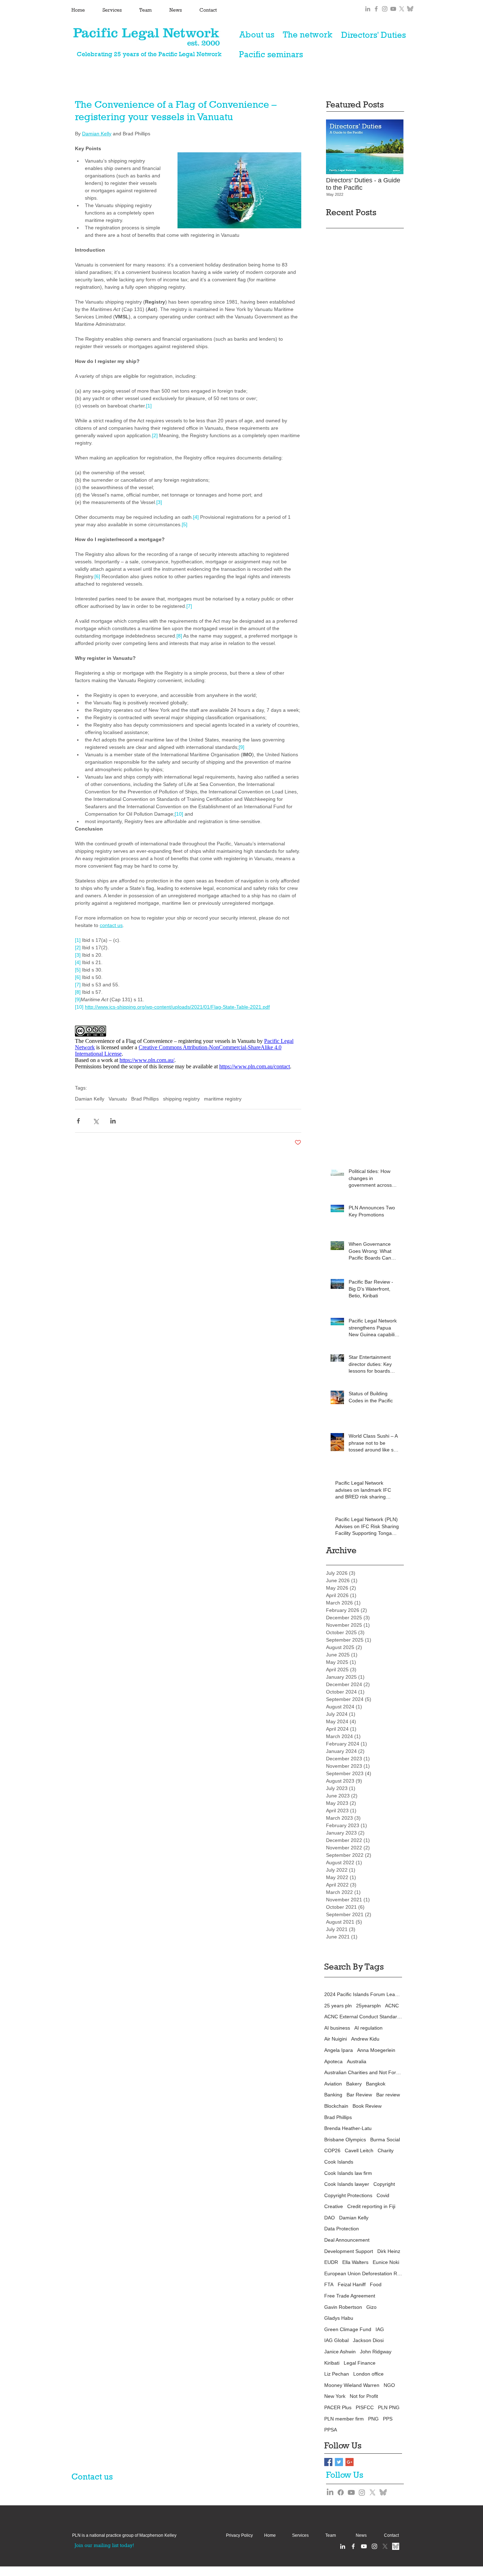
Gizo (371, 2307)
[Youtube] (351, 2492)
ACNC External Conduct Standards (363, 2017)
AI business (337, 2028)
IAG (380, 2329)
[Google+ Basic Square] (350, 2462)
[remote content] (188, 1048)
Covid (383, 2195)
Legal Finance (360, 2363)
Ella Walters (355, 2262)
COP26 (332, 2150)
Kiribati (332, 2363)
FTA (329, 2284)
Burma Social (385, 2140)
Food (376, 2284)
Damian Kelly (90, 1099)
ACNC (392, 2006)
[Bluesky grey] (410, 9)
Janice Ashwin (340, 2352)
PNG (373, 2419)
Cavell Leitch (359, 2150)
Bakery (354, 2084)
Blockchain (336, 2106)
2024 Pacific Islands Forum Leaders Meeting (363, 1994)
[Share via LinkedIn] (113, 1121)
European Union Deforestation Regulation (363, 2273)
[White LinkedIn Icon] (343, 2546)
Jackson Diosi (368, 2340)
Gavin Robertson (343, 2307)
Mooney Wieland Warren (352, 2385)
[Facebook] (341, 2492)
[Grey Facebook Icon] (376, 9)
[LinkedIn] (330, 2492)
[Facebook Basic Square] (328, 2462)
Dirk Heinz (389, 2251)
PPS (388, 2419)
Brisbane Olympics (345, 2140)
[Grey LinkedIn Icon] (368, 9)
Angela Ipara (339, 2050)
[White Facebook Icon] (353, 2546)
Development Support (349, 2251)
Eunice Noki (386, 2262)
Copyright (384, 2184)
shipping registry (181, 1099)
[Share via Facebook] (78, 1121)
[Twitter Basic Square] (339, 2462)
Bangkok (376, 2084)
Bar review (388, 2095)
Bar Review (359, 2095)
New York (335, 2396)
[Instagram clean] (374, 2546)
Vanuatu (118, 1099)
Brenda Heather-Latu (348, 2128)
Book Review (367, 2106)
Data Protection (342, 2229)
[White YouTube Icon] (364, 2546)
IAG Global (336, 2340)
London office (368, 2374)
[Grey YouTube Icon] (393, 9)
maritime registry (223, 1099)
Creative (334, 2206)
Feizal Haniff (352, 2284)
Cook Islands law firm (348, 2173)
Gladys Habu (339, 2318)
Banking (333, 2095)
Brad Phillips (145, 1099)
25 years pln (338, 2006)
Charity (386, 2150)
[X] (402, 9)
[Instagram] (362, 2492)
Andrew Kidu (365, 2039)
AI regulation (368, 2028)
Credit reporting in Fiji (371, 2206)
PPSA (331, 2430)
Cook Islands (339, 2162)
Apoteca (333, 2061)
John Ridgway (376, 2352)
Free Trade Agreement (350, 2296)
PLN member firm (344, 2419)
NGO (389, 2385)
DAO (330, 2218)
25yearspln (368, 2006)
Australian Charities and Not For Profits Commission (363, 2072)
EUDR (331, 2262)
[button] (124, 2536)
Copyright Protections (348, 2195)
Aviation (333, 2084)
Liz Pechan (337, 2374)
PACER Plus (338, 2407)
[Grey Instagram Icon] (385, 9)
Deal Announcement (347, 2240)
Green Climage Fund (348, 2329)
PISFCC (365, 2407)
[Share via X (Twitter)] (96, 1121)
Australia (357, 2061)
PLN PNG (389, 2407)
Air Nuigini (336, 2039)
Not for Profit (364, 2396)
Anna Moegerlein (376, 2050)
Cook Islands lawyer (347, 2184)
